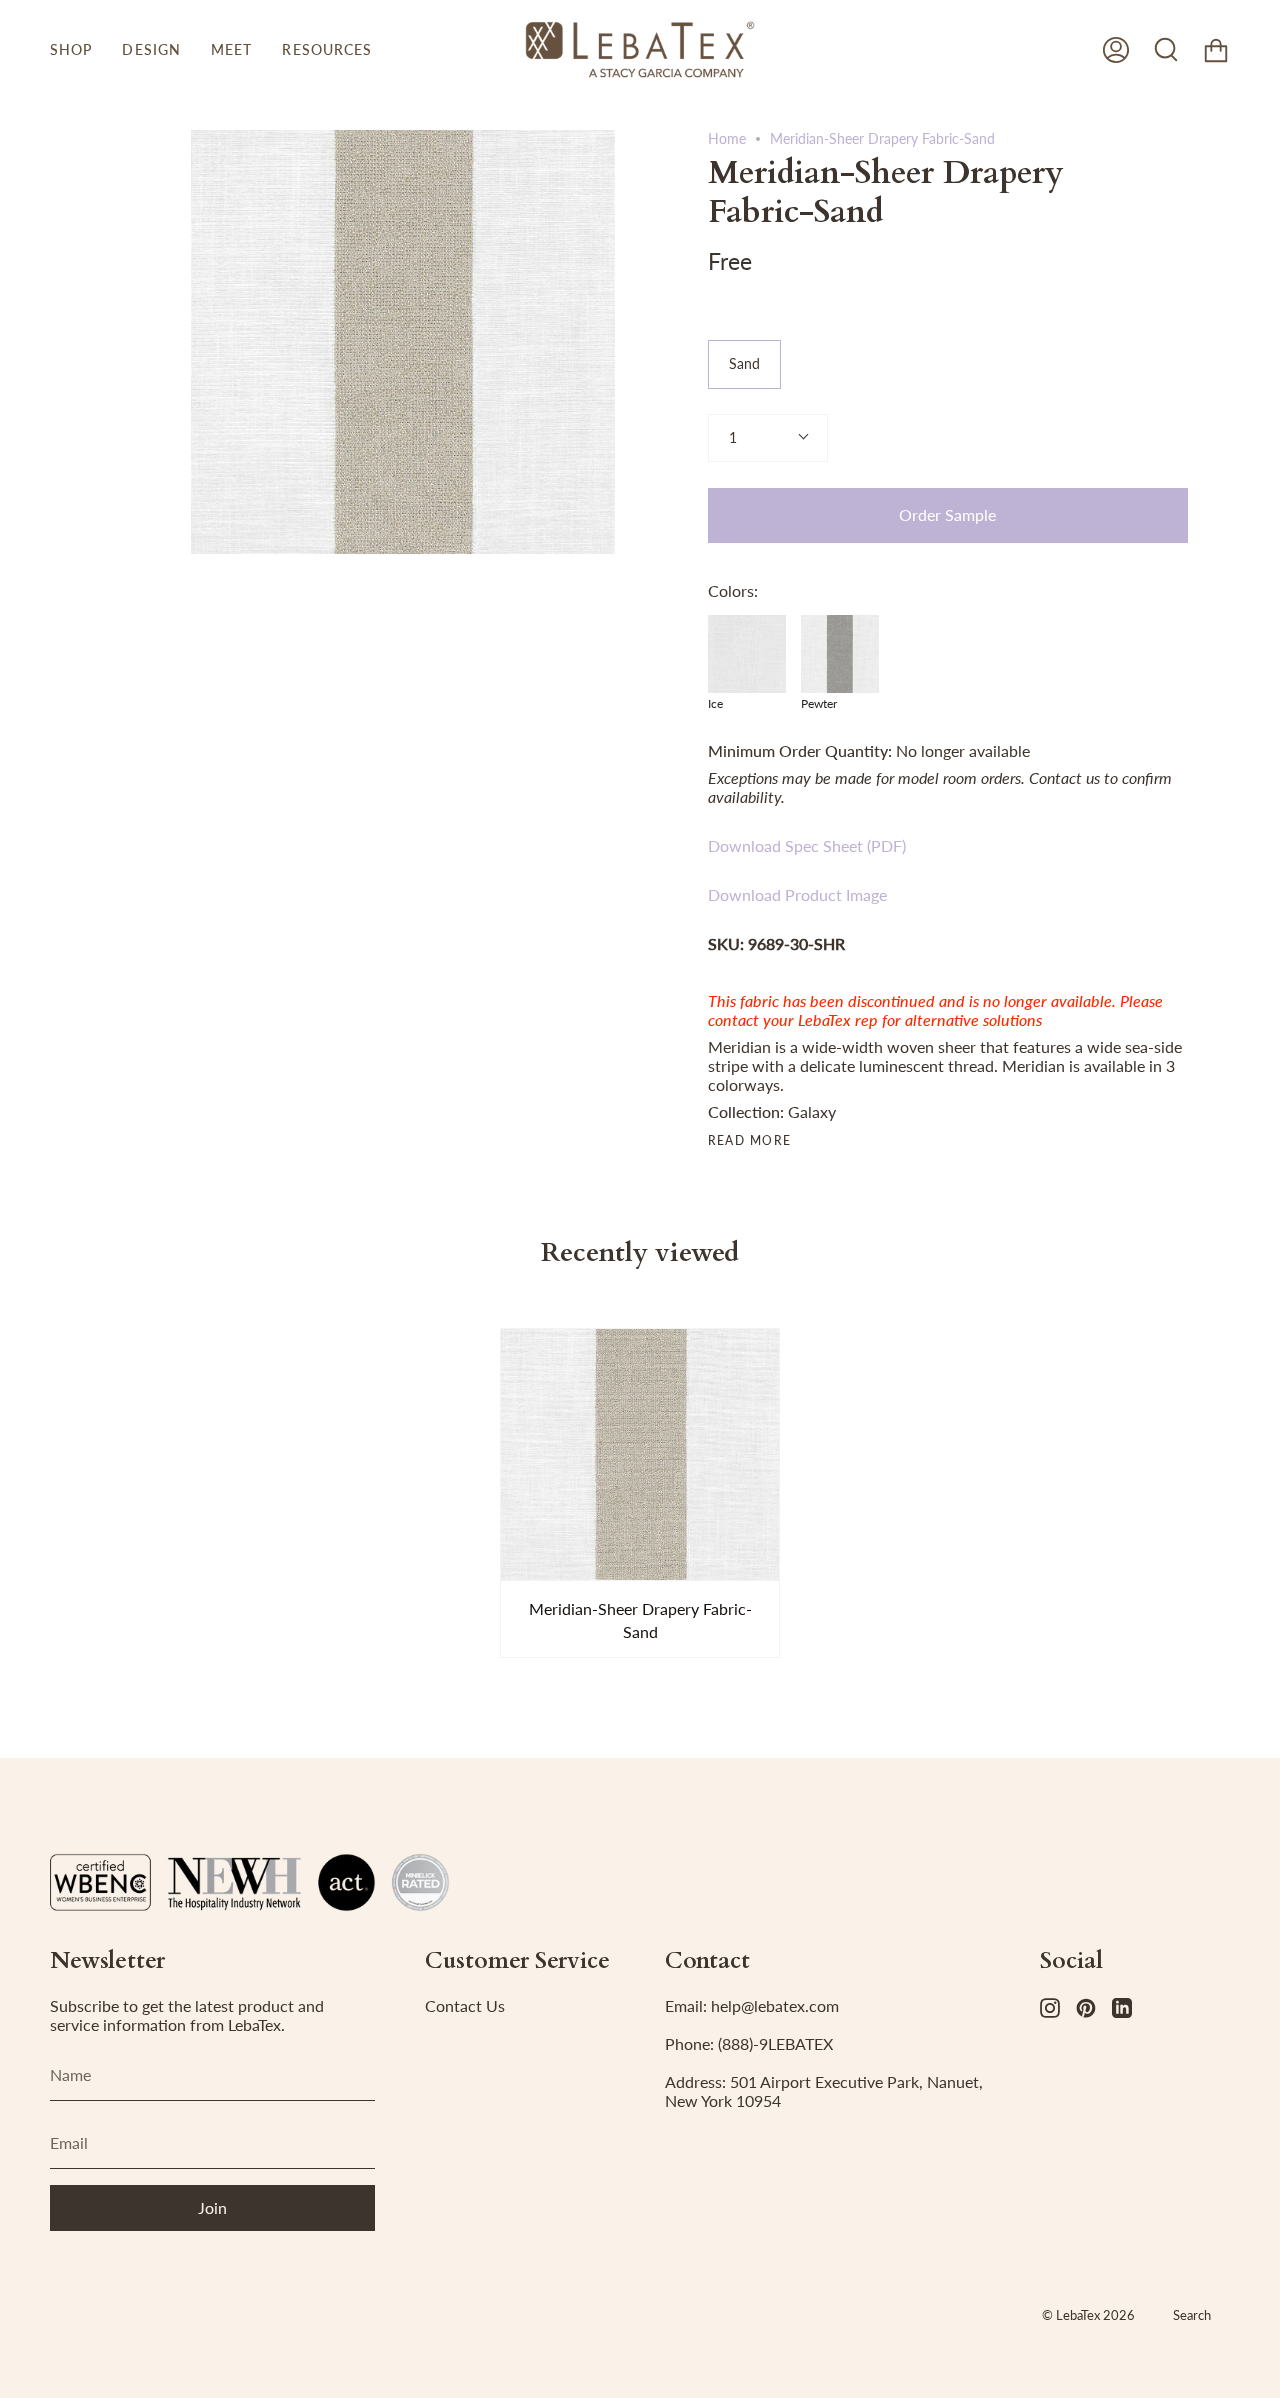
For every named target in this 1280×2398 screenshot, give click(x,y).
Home (727, 138)
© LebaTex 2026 (1088, 2315)
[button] (71, 49)
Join (212, 2207)
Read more (750, 1141)
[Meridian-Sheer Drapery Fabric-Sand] (640, 1454)
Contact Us (465, 2005)
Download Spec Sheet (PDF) (807, 845)
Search (1192, 2315)
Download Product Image (797, 894)
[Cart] (1216, 49)
